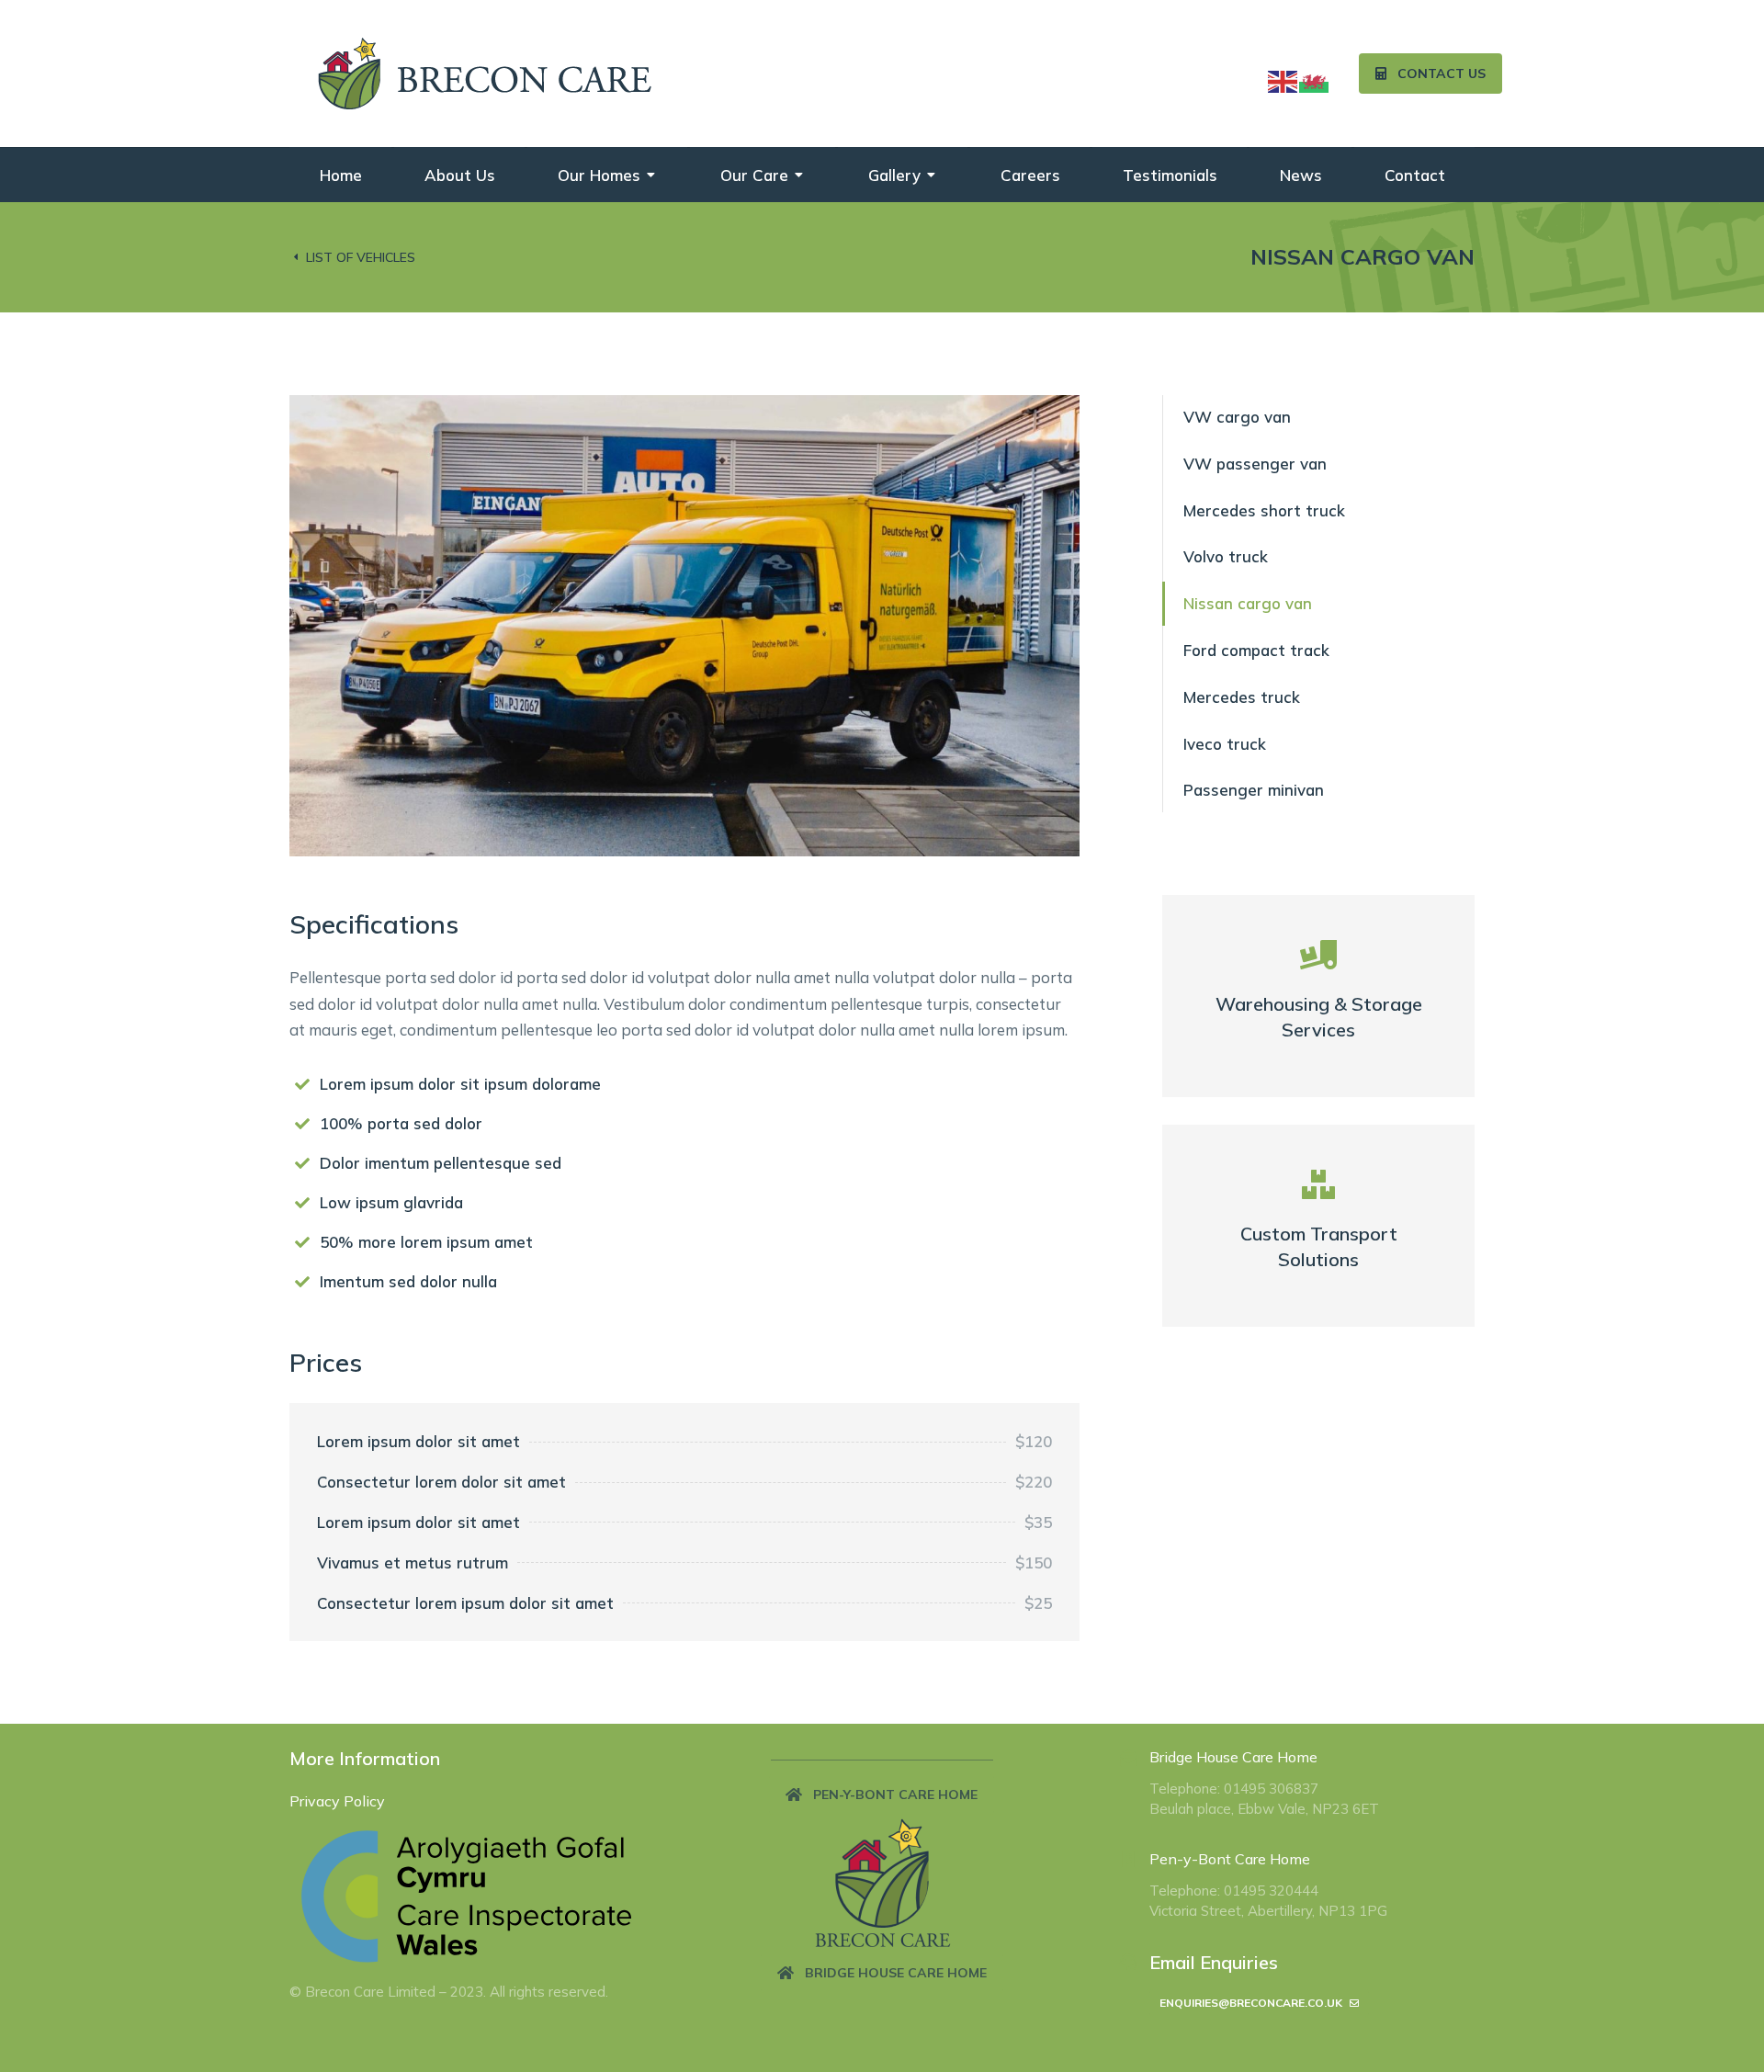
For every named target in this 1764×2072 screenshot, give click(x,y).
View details (1319, 1033)
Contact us (1442, 74)
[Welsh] (1315, 79)
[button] (882, 1795)
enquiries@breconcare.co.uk (1251, 2003)
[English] (1283, 79)
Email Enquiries (1214, 1962)
